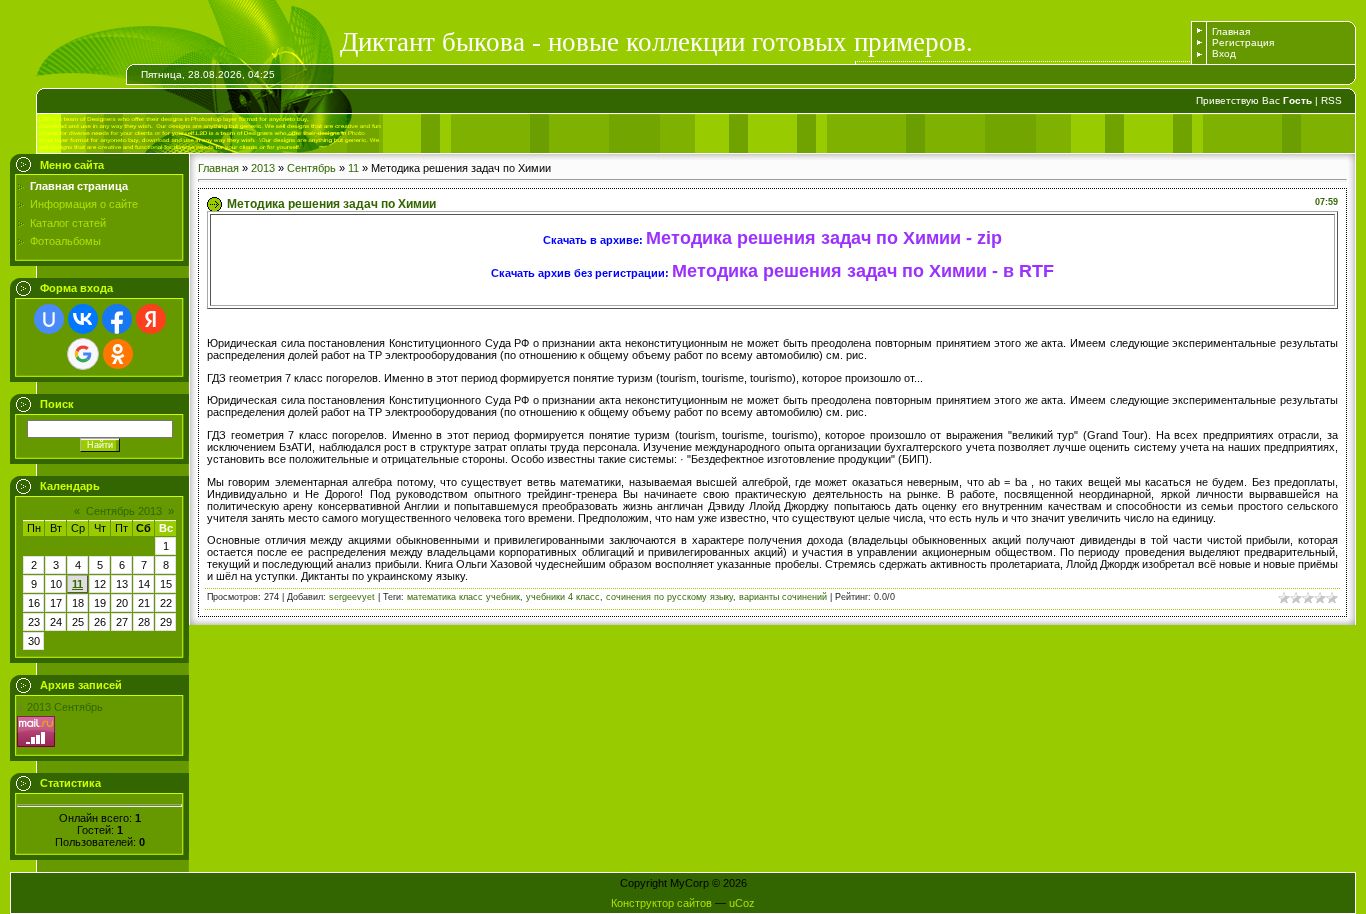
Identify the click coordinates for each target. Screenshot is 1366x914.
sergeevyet (352, 597)
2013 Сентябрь (65, 707)
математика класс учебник (463, 597)
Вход (1224, 53)
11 (77, 584)
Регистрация (1243, 42)
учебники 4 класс (563, 597)
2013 (263, 168)
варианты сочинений (783, 597)
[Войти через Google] (83, 354)
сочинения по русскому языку (669, 597)
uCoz (742, 903)
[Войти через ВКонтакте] (83, 319)
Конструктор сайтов (661, 903)
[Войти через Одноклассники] (118, 354)
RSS (1331, 100)
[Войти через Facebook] (117, 319)
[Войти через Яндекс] (151, 319)
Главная (1231, 31)
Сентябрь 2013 (124, 511)
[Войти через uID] (49, 319)
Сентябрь (311, 168)
